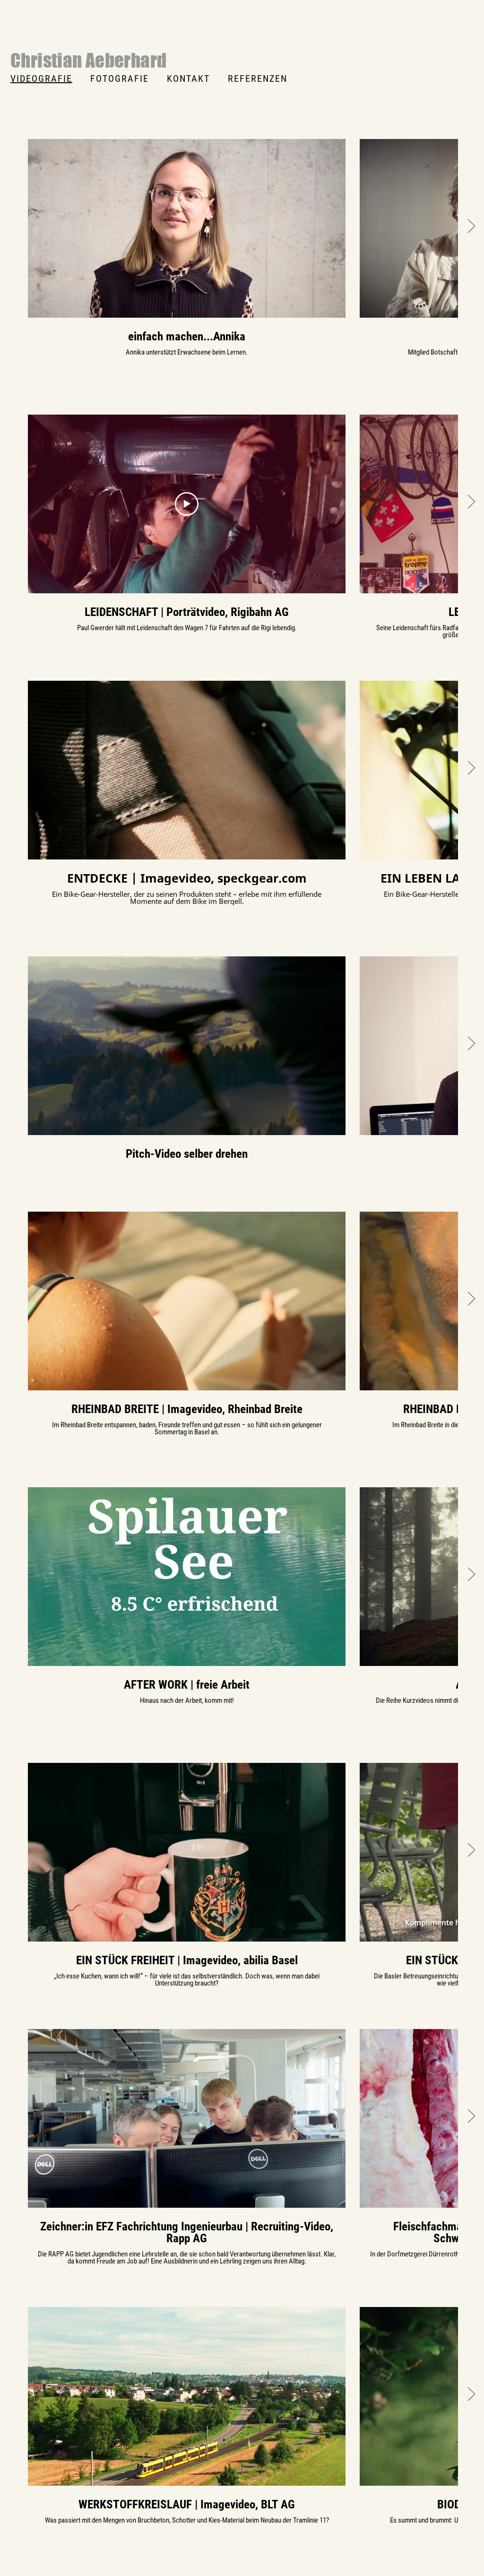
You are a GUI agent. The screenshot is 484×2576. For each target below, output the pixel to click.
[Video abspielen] (187, 228)
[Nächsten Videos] (471, 226)
